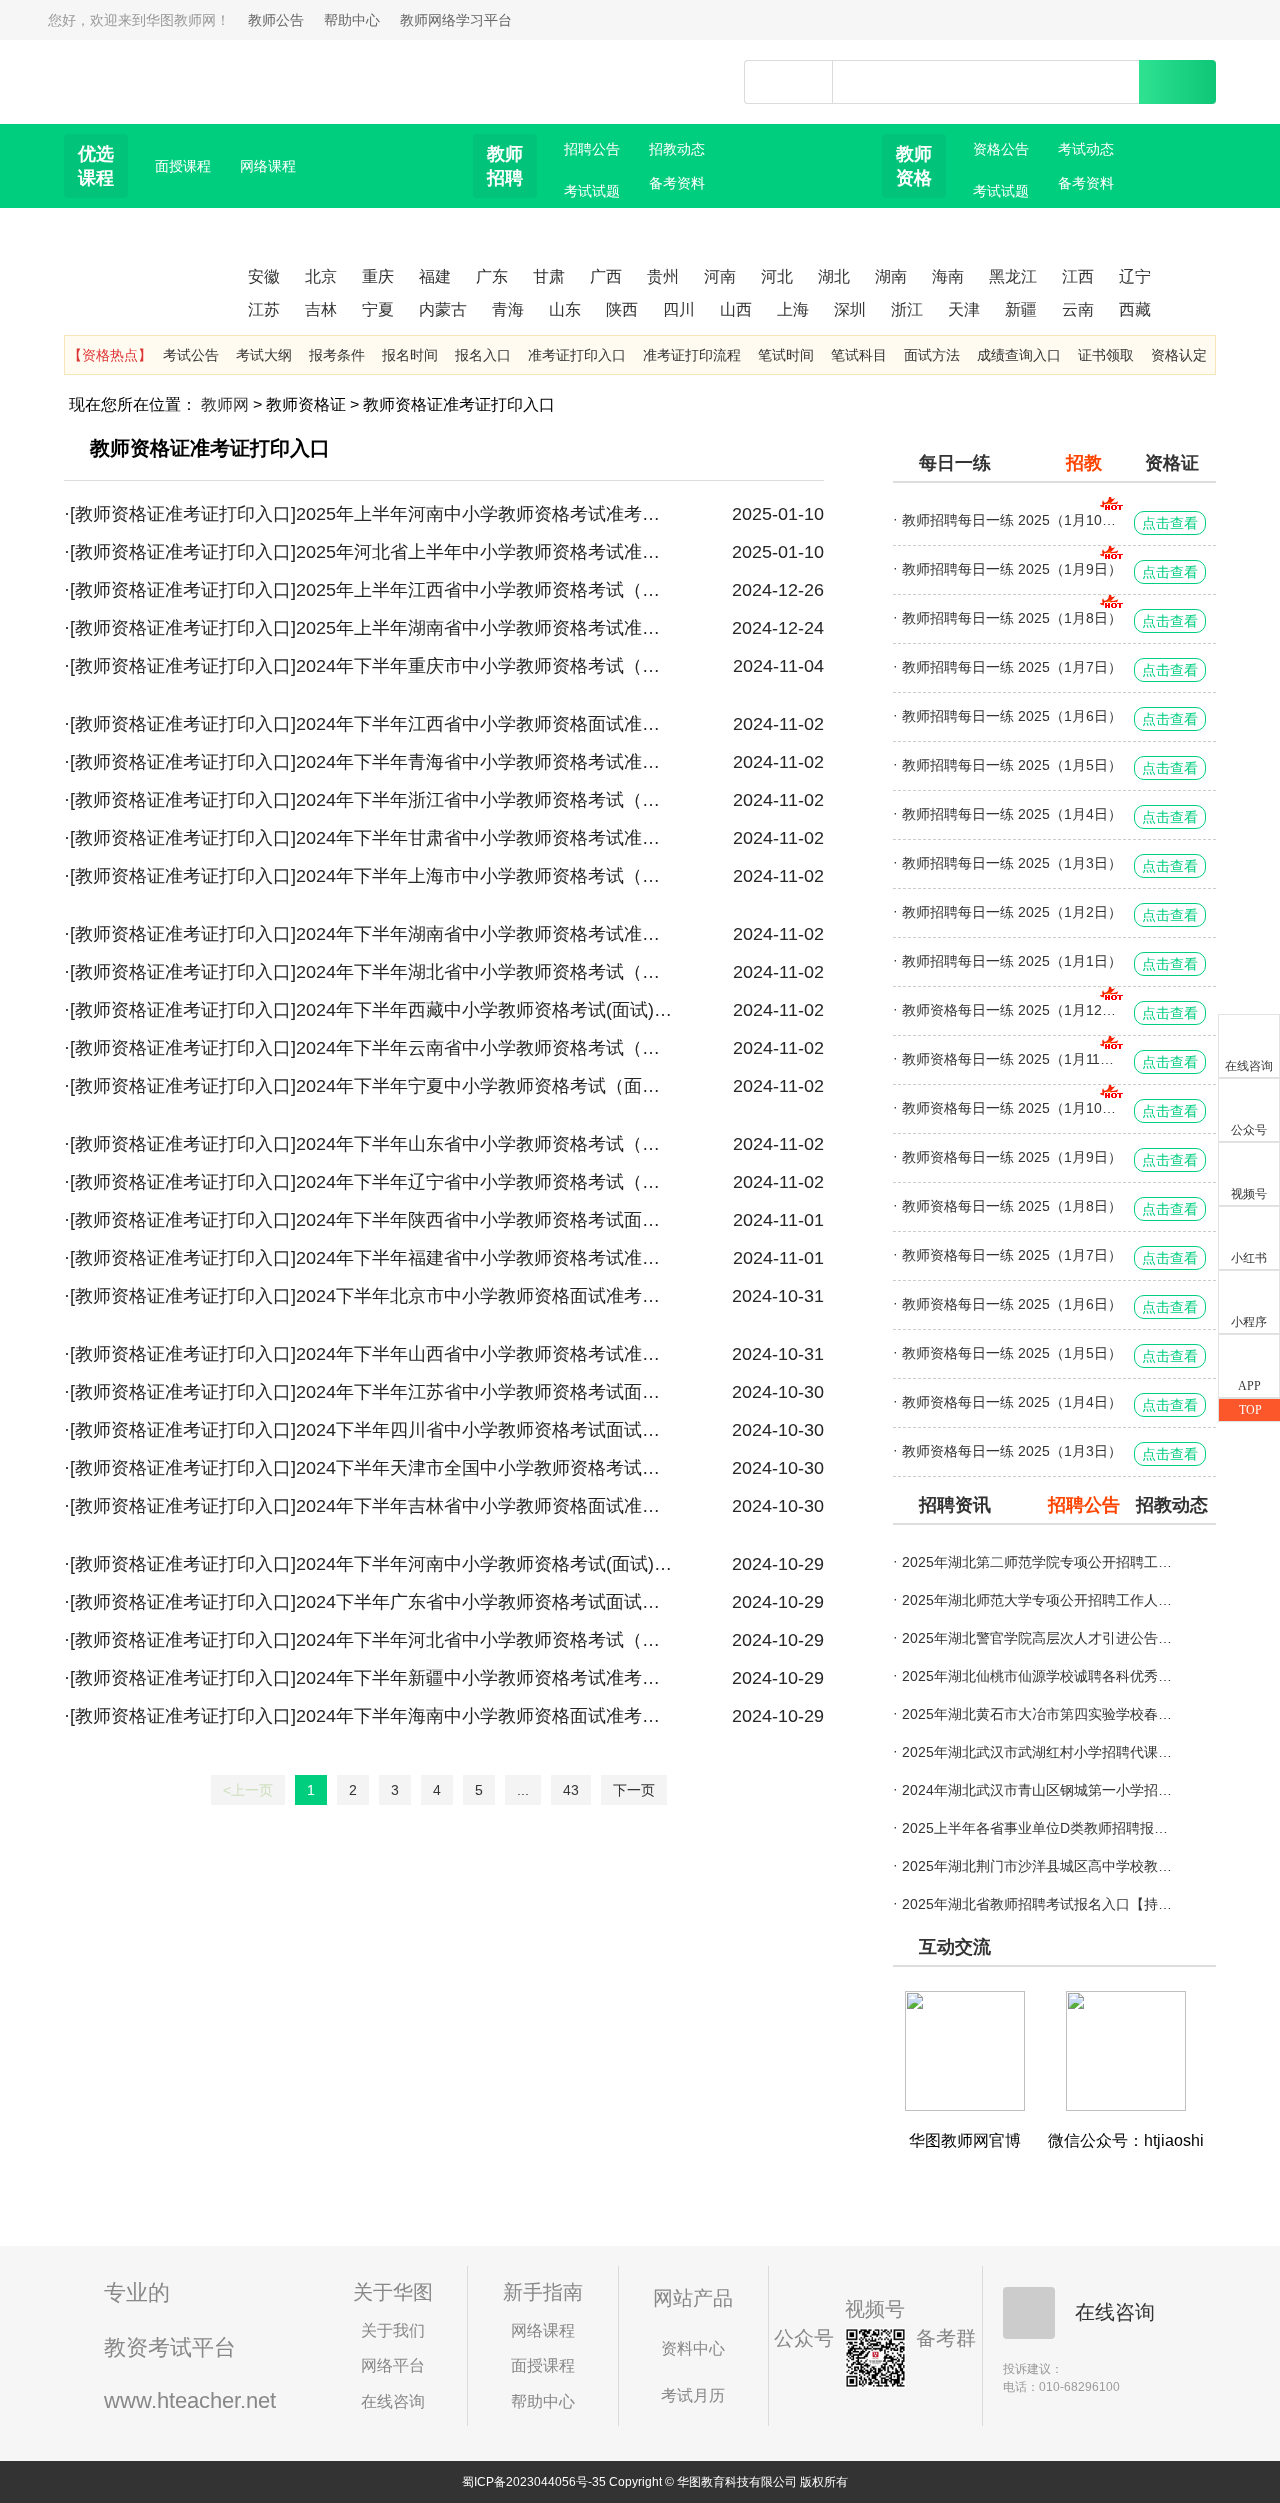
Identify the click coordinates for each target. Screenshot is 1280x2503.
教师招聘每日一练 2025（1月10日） (1013, 520)
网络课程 (268, 166)
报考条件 (337, 355)
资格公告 (1001, 149)
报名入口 (483, 355)
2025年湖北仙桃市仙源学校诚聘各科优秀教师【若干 (1037, 1676)
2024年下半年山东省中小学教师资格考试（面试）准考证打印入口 (484, 1144)
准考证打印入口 (577, 355)
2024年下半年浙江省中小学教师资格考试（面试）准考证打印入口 (484, 800)
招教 (1084, 463)
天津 (964, 309)
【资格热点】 (110, 355)
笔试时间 (786, 355)
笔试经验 (1086, 217)
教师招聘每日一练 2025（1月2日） (1012, 912)
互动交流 (955, 1947)
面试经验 (917, 251)
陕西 (622, 309)
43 (571, 1790)
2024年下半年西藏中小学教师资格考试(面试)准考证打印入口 (484, 1010)
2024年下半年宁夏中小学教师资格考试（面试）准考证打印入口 (484, 1086)
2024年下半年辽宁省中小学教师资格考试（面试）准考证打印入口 (484, 1182)
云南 (1078, 309)
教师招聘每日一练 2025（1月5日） (1012, 765)
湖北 (834, 276)
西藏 (1135, 309)
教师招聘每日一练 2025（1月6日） (1012, 716)
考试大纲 (264, 355)
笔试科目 (859, 355)
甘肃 (549, 276)
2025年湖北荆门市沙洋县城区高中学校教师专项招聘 (1037, 1866)
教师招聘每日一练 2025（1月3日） (1012, 863)
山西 (736, 309)
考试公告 (191, 355)
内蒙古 (443, 309)
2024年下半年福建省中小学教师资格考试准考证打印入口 (484, 1258)
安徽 (264, 276)
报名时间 (410, 355)
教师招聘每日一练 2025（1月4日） (1012, 814)
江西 (1078, 276)
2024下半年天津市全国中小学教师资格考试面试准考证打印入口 (484, 1468)
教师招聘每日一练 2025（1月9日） (1012, 569)
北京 (321, 276)
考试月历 (693, 2395)
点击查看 (1170, 523)
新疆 (1021, 309)
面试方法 (677, 217)
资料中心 (693, 2348)
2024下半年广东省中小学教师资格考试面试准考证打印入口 (484, 1602)
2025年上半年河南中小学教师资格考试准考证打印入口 (484, 514)
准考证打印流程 (692, 355)
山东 (565, 309)
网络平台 (393, 2365)
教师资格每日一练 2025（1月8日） (1012, 1206)
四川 (679, 309)
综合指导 (508, 251)
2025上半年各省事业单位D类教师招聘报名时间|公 (1037, 1828)
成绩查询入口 (1019, 355)
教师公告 (276, 20)
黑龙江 (1013, 276)
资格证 (1172, 463)
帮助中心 (352, 20)
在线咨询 (393, 2401)
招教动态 (677, 149)
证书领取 (1106, 355)
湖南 (891, 276)
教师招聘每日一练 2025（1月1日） (1012, 961)
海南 (948, 276)
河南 (720, 276)
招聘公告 (592, 149)
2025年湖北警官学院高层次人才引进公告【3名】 (1037, 1638)
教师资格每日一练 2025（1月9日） (1012, 1157)
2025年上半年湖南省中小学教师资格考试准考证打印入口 (484, 628)
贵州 (663, 276)
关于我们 (393, 2330)
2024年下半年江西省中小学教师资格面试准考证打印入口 (484, 724)
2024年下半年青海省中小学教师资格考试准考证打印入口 (484, 762)
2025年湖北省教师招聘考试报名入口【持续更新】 (1037, 1904)
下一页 (634, 1790)
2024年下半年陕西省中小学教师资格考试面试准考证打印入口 (484, 1220)
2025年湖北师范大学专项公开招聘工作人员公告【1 (1037, 1600)
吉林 (321, 309)
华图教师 (157, 69)
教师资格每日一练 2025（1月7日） (1012, 1255)
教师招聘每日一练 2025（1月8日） (1012, 618)
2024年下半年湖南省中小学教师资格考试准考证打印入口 (484, 934)
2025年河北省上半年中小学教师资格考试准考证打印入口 (484, 552)
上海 (793, 309)
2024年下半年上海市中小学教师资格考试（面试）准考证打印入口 (484, 876)
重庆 (378, 276)
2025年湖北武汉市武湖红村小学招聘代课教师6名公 (1037, 1752)
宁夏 (378, 309)
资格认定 (1179, 355)
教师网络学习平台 (456, 20)
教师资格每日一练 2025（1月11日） (1013, 1059)
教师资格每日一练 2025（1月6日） (1012, 1304)
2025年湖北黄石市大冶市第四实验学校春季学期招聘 (1037, 1714)
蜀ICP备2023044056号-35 (534, 2482)
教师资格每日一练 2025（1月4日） (1012, 1402)
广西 (606, 276)
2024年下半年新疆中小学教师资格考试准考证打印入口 (484, 1678)
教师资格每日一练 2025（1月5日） (1012, 1353)
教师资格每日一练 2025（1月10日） (1013, 1108)
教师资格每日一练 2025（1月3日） (1012, 1451)
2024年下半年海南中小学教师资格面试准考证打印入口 (484, 1716)
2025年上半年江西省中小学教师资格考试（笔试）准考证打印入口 (484, 590)
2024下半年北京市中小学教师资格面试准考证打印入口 (484, 1296)
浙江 (907, 309)
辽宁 (1135, 276)
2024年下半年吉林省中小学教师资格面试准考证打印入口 (484, 1506)
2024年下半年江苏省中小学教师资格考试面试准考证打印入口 (484, 1392)
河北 (777, 276)
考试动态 (1086, 149)
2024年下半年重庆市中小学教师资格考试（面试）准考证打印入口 (484, 666)
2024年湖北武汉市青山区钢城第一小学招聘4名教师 (1037, 1790)
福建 (435, 276)
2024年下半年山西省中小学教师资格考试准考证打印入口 (484, 1354)
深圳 (850, 309)
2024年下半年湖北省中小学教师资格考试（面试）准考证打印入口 (484, 972)
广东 (492, 276)
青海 (508, 309)
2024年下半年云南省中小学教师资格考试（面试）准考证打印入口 (484, 1048)
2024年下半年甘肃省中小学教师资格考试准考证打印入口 (484, 838)
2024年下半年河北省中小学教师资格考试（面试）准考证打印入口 (484, 1640)
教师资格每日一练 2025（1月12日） (1013, 1010)
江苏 (264, 309)
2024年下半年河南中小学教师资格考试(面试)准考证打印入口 (484, 1564)
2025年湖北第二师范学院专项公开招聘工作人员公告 (1037, 1562)
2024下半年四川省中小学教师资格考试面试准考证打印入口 (484, 1430)
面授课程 (183, 166)
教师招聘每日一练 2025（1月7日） (1012, 667)
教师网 (225, 404)
